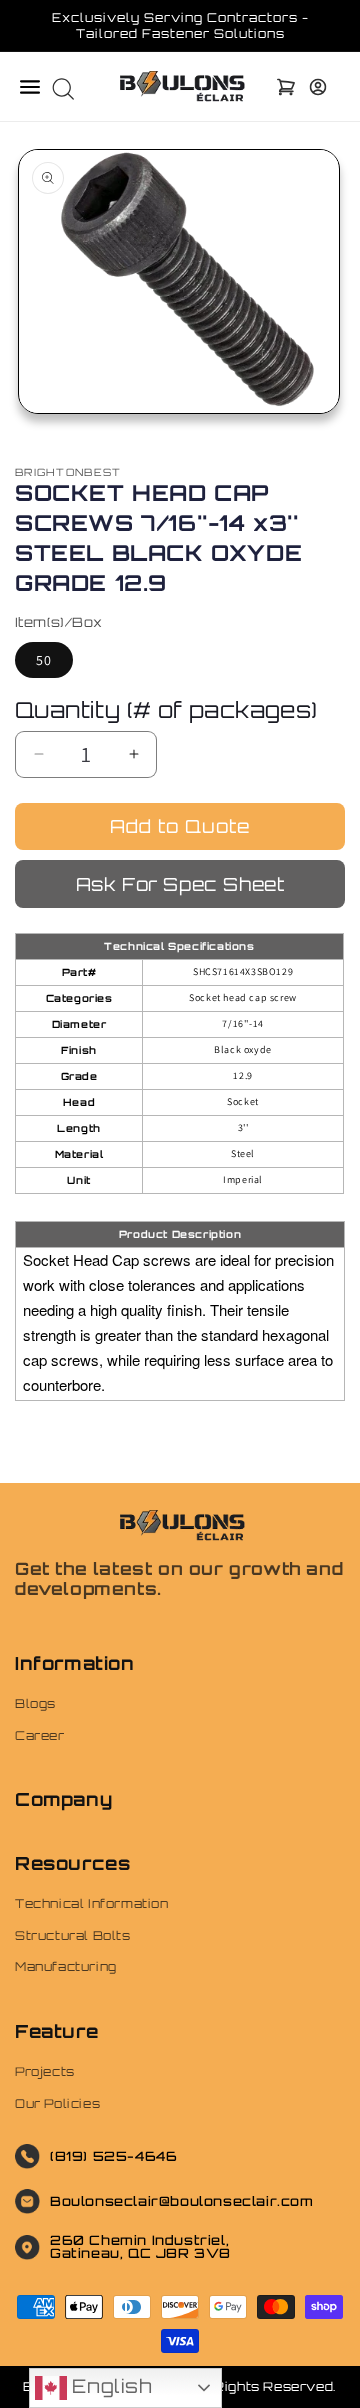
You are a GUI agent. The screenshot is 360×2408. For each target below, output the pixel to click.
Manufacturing (66, 1966)
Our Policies (57, 2103)
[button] (30, 87)
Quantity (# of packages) (166, 709)
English (109, 2386)
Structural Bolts (73, 1935)
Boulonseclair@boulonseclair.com (182, 2201)
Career (40, 1735)
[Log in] (318, 87)
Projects (45, 2071)
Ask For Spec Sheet (180, 884)
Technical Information (92, 1903)
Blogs (35, 1703)
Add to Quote (180, 826)
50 (44, 660)
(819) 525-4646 (113, 2156)
